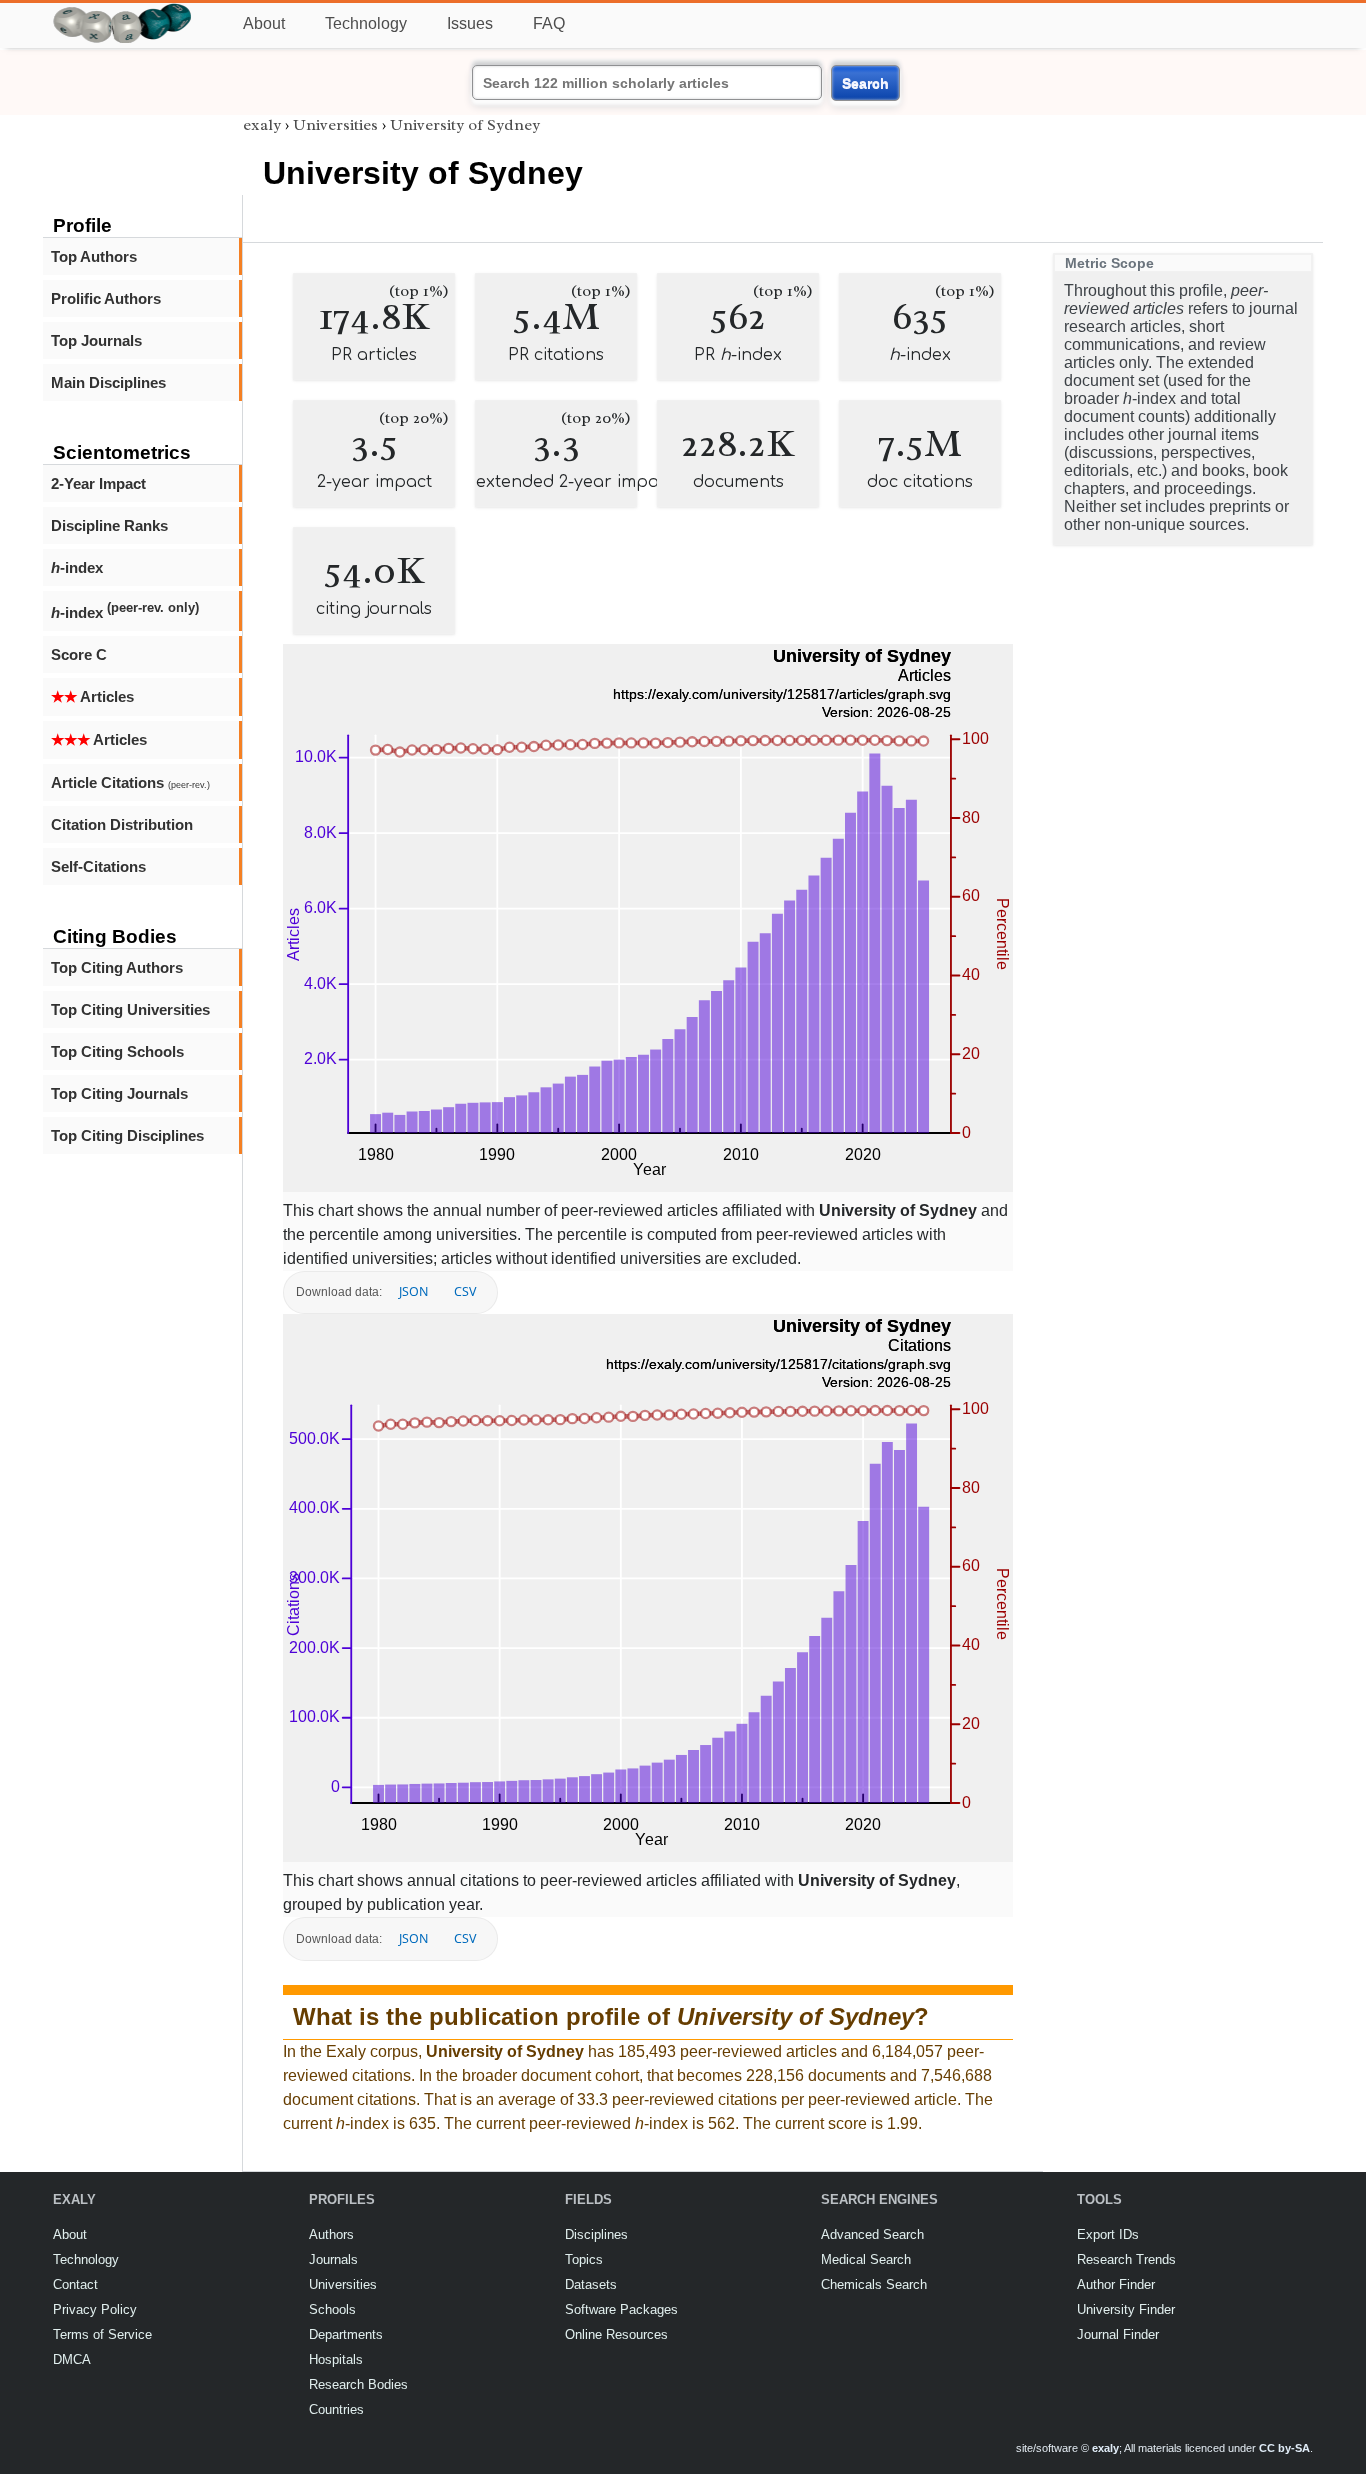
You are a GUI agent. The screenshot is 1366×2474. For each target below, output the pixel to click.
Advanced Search (872, 2234)
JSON (413, 1291)
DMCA (72, 2359)
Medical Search (866, 2259)
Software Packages (621, 2309)
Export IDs (1108, 2234)
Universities (335, 125)
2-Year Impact (98, 483)
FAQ (549, 23)
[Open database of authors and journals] (123, 11)
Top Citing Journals (119, 1093)
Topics (584, 2259)
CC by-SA (1284, 2448)
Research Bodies (358, 2384)
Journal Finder (1118, 2334)
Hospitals (336, 2359)
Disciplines (596, 2234)
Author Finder (1116, 2284)
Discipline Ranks (109, 525)
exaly (262, 125)
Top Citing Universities (130, 1009)
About (264, 23)
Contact (75, 2284)
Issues (470, 23)
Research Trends (1126, 2259)
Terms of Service (102, 2334)
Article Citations (130, 782)
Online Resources (616, 2334)
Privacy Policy (95, 2309)
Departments (346, 2334)
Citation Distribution (122, 824)
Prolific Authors (106, 298)
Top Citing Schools (117, 1051)
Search (865, 83)
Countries (336, 2409)
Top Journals (96, 340)
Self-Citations (98, 866)
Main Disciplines (108, 382)
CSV (465, 1291)
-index (77, 567)
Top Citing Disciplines (127, 1135)
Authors (331, 2234)
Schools (332, 2309)
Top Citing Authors (117, 967)
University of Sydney (465, 125)
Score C (79, 654)
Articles (92, 696)
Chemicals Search (874, 2284)
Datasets (591, 2284)
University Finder (1126, 2309)
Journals (333, 2259)
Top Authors (94, 256)
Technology (366, 23)
